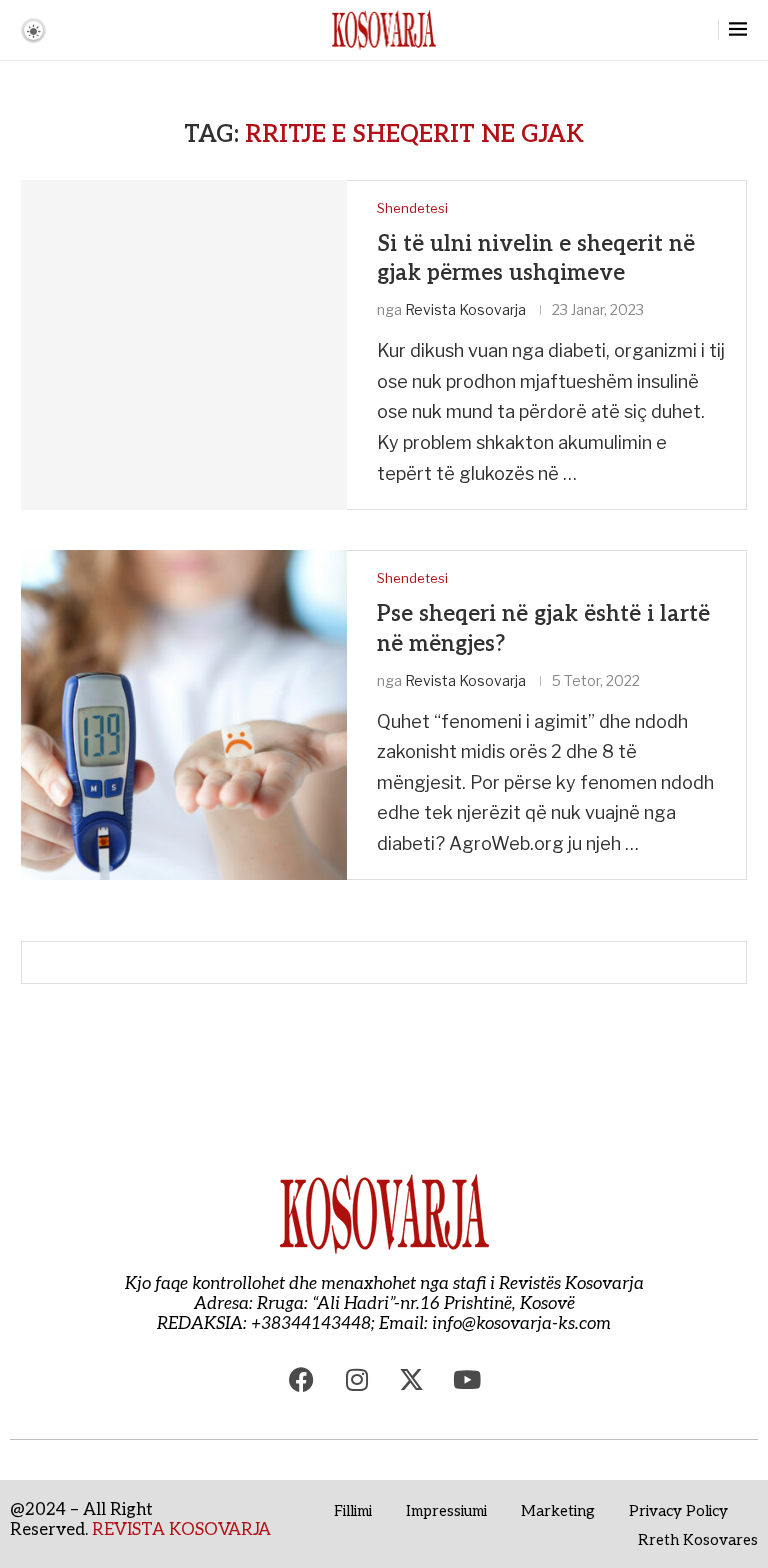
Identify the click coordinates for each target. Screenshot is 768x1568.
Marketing (558, 1511)
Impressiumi (446, 1511)
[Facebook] (302, 1379)
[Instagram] (357, 1379)
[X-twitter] (412, 1379)
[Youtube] (467, 1379)
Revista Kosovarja (465, 309)
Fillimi (353, 1511)
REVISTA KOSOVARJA (181, 1530)
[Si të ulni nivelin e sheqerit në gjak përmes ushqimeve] (184, 345)
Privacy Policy (678, 1511)
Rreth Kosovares (698, 1540)
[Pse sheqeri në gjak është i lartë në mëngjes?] (184, 715)
